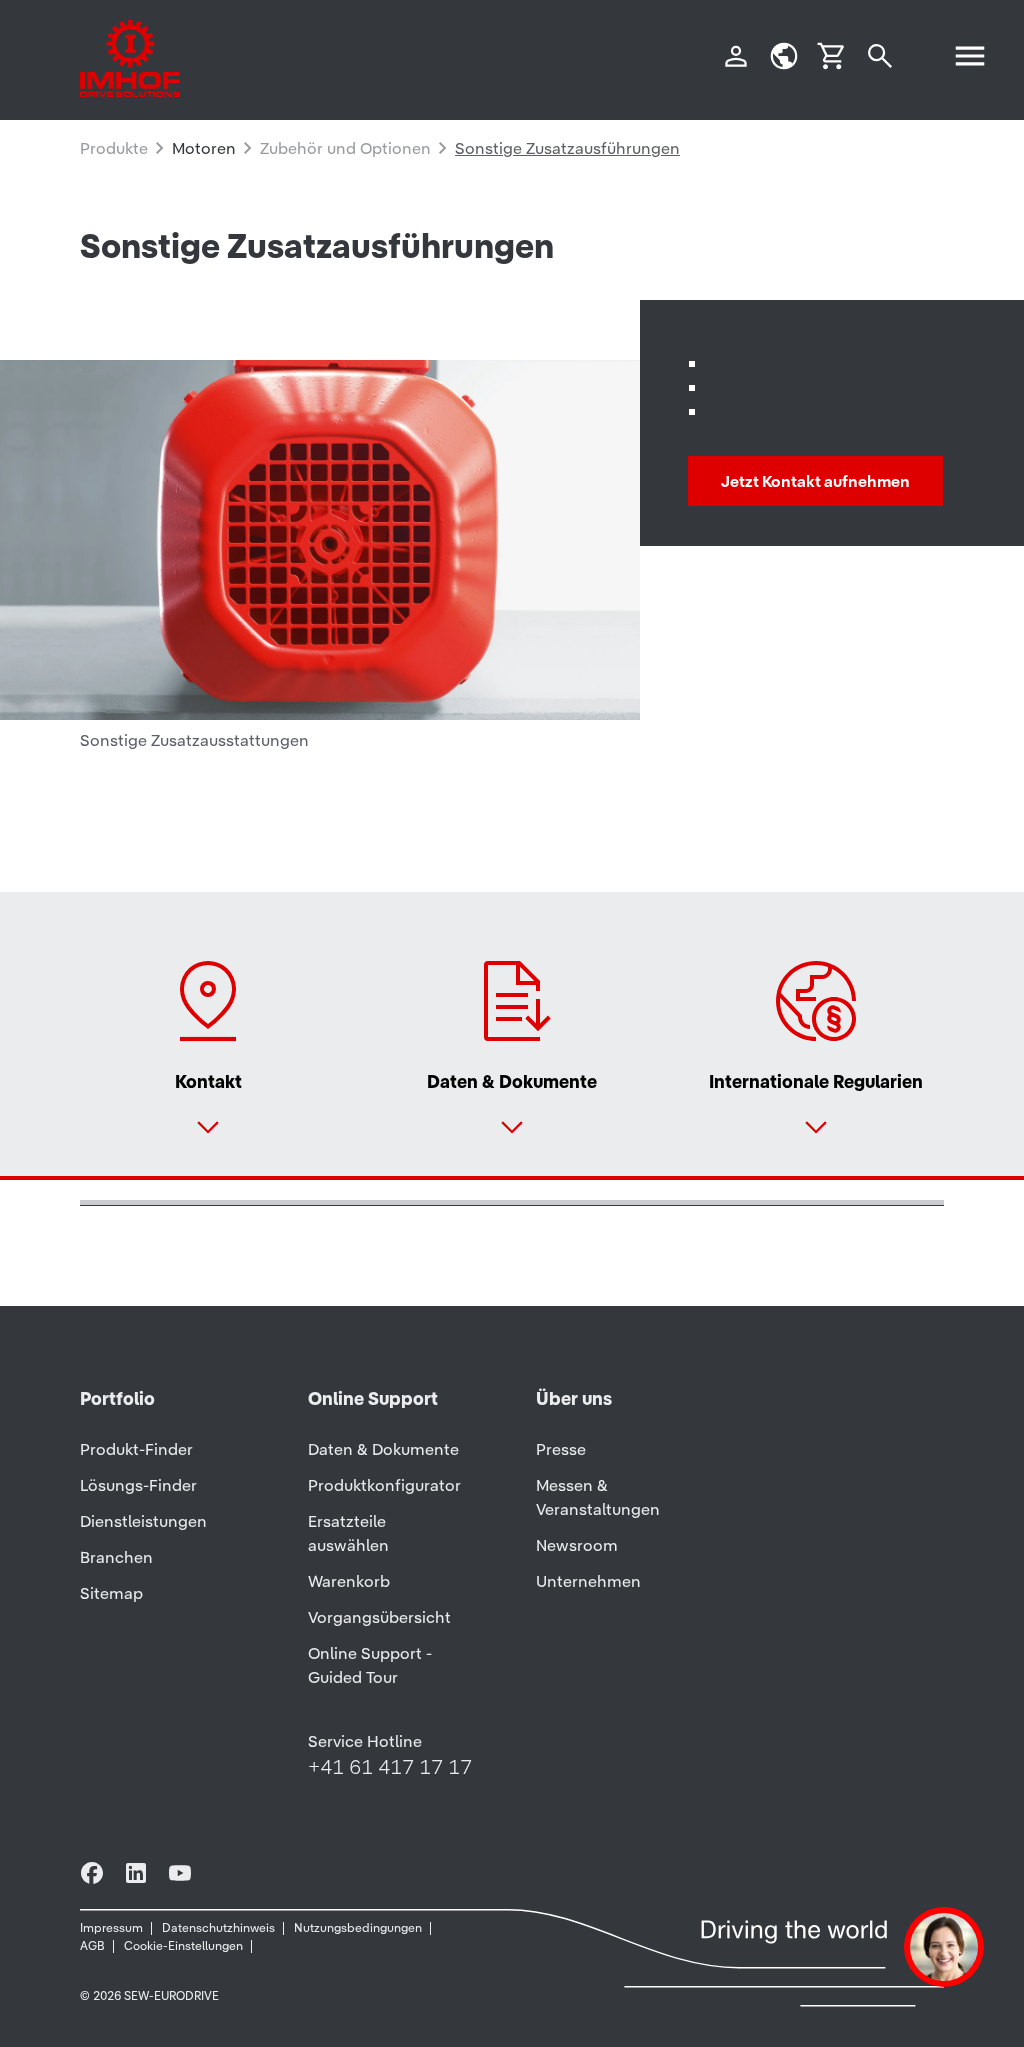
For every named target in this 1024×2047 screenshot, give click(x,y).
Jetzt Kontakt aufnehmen (815, 481)
